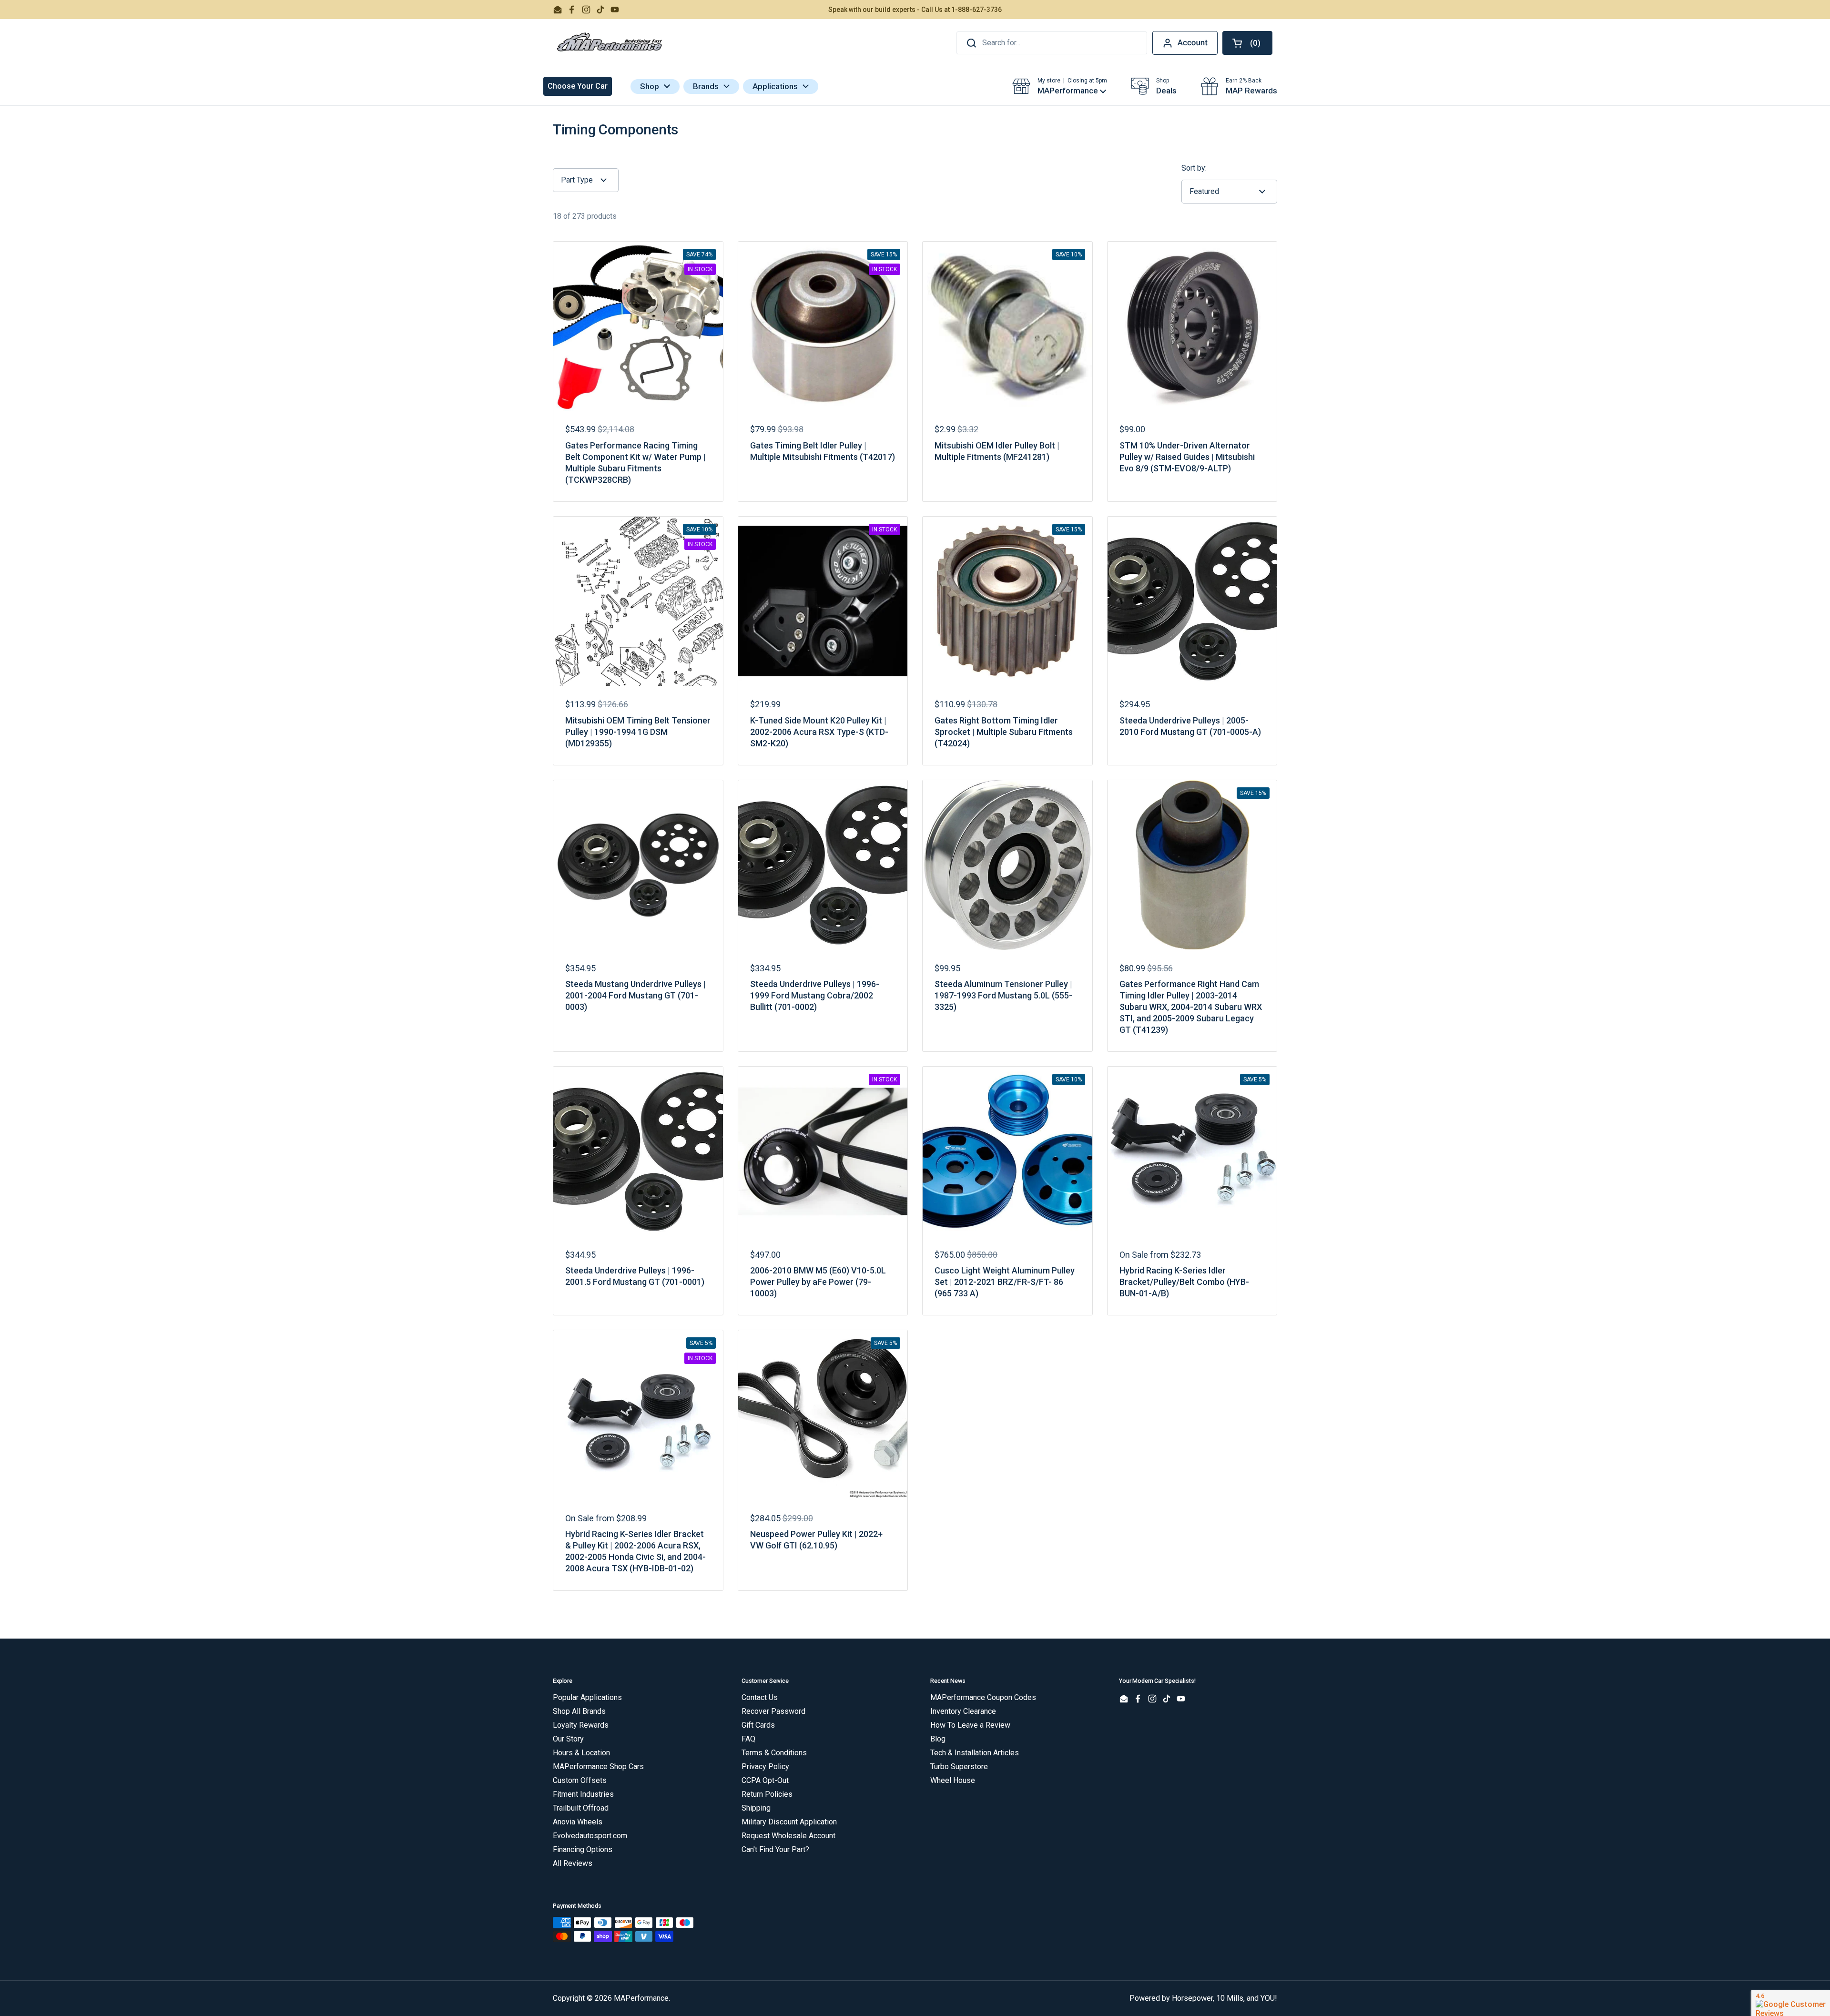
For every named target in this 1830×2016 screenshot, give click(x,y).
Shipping (756, 1808)
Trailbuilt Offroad (581, 1808)
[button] (1247, 43)
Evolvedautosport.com (590, 1836)
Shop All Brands (579, 1711)
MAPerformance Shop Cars (598, 1767)
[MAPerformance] (610, 43)
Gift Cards (758, 1725)
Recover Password (773, 1711)
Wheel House (953, 1780)
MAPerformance (641, 1998)
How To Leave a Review (970, 1725)
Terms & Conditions (774, 1753)
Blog (938, 1739)
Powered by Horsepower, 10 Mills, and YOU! (1203, 1998)
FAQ (748, 1739)
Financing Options (583, 1849)
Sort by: (1194, 168)
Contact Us (760, 1697)
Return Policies (767, 1794)
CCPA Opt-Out (765, 1780)
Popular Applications (587, 1697)
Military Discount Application (789, 1822)
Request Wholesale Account (788, 1836)
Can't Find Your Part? (775, 1849)
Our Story (568, 1739)
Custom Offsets (580, 1780)
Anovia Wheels (578, 1822)
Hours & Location (581, 1753)
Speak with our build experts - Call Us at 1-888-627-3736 (915, 10)
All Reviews (573, 1863)
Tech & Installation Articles (975, 1753)
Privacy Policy (765, 1767)
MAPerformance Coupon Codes (983, 1697)
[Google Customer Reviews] (1791, 2003)
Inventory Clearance (963, 1711)
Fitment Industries (583, 1794)
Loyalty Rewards (581, 1725)
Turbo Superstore (959, 1767)
